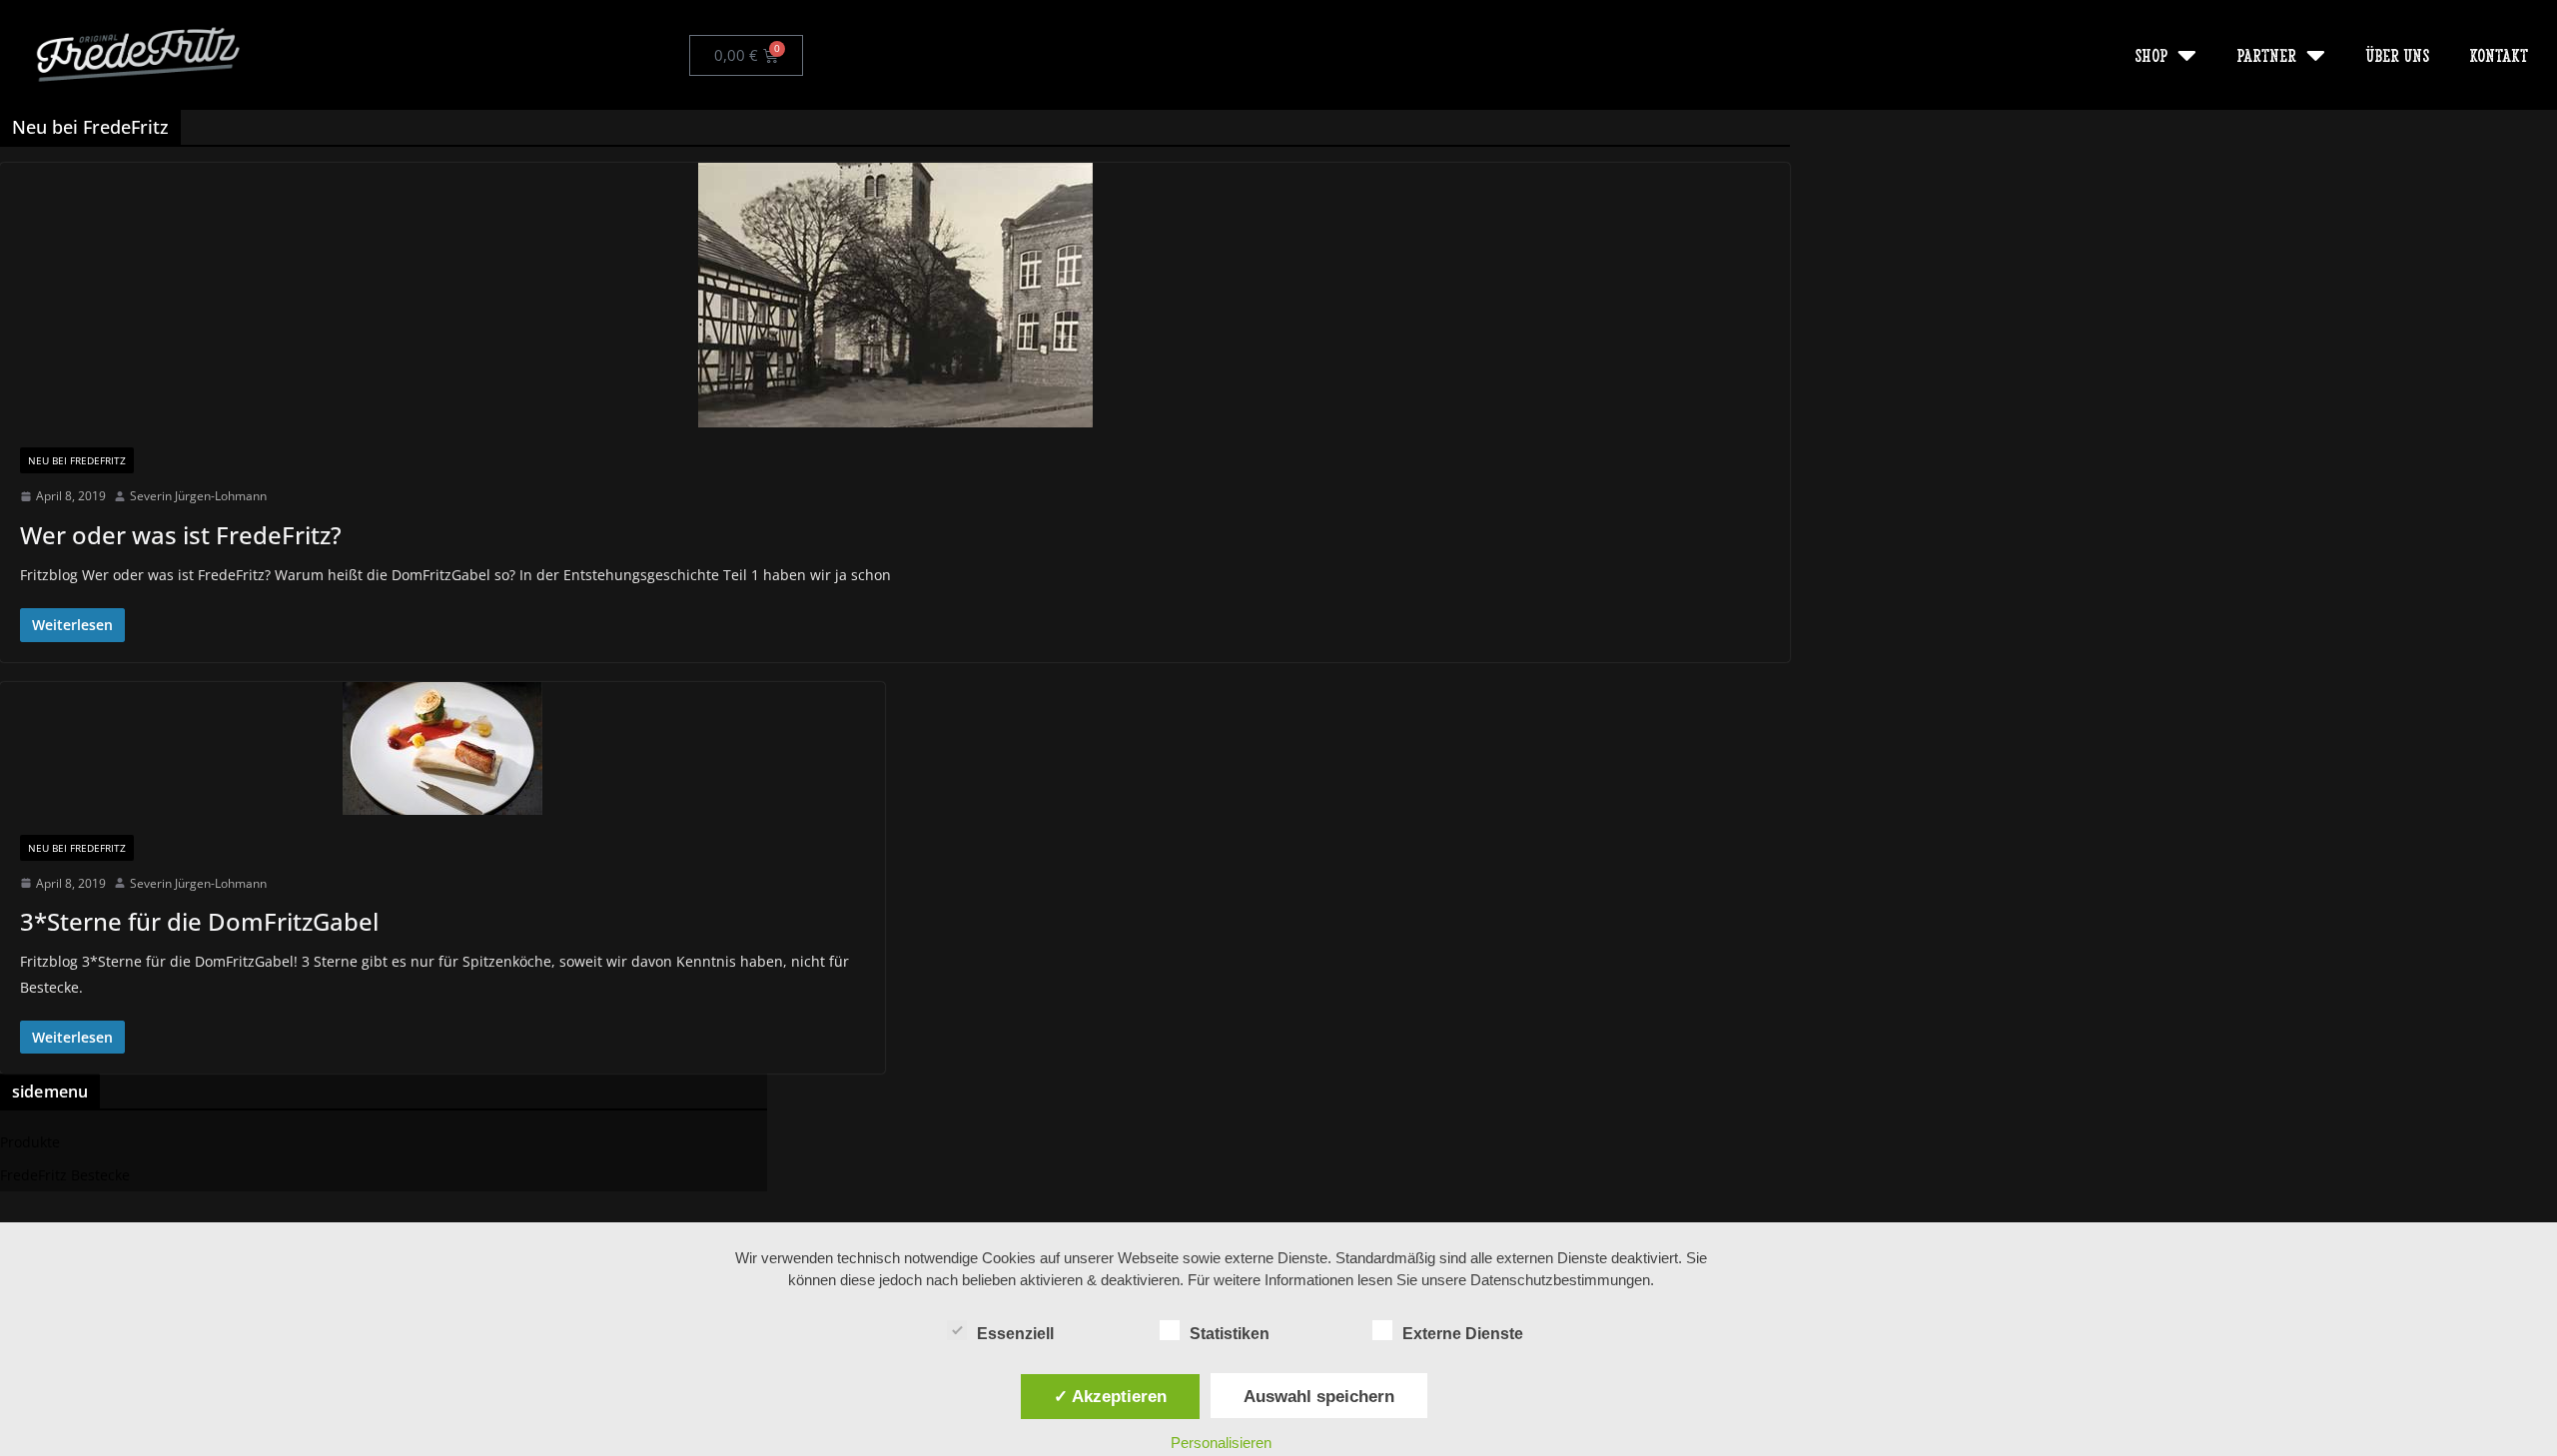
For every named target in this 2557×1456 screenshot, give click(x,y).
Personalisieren (1221, 1443)
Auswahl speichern (1319, 1396)
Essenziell (1015, 1334)
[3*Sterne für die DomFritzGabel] (442, 748)
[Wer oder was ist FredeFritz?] (895, 295)
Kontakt (2499, 54)
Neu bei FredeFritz (77, 460)
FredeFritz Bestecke (65, 1175)
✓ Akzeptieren (1110, 1396)
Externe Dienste (1463, 1334)
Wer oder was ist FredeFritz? (181, 535)
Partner (2266, 54)
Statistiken (1230, 1334)
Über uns (2397, 54)
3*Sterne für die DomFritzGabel (199, 921)
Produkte (30, 1142)
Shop (2151, 54)
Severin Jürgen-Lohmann (198, 496)
